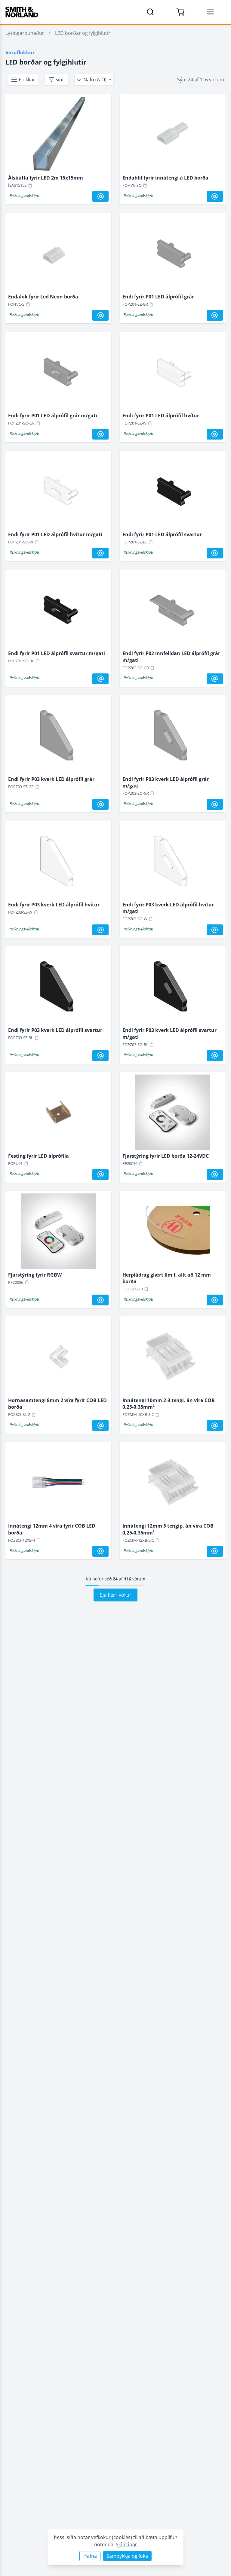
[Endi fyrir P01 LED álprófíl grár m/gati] (58, 373)
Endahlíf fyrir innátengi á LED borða (165, 178)
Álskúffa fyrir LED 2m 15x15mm (46, 178)
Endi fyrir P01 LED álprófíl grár (158, 297)
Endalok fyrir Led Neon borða (43, 297)
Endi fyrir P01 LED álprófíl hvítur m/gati (55, 534)
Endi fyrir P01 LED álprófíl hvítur (161, 416)
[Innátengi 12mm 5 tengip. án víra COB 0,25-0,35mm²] (173, 1484)
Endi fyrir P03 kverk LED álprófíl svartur (55, 1030)
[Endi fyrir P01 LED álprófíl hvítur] (173, 373)
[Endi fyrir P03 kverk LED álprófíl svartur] (58, 988)
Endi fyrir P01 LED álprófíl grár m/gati (53, 416)
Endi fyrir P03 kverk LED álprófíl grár (51, 779)
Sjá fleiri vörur (116, 1595)
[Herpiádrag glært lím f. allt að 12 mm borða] (173, 1232)
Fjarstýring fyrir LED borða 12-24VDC (166, 1156)
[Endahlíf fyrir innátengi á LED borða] (173, 136)
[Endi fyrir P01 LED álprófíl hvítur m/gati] (58, 492)
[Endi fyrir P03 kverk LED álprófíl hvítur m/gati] (173, 862)
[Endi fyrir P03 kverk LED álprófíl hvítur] (58, 862)
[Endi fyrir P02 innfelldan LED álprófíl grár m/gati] (173, 611)
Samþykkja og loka (127, 2556)
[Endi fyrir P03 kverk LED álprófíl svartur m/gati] (173, 988)
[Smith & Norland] (22, 12)
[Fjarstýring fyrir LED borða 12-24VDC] (173, 1114)
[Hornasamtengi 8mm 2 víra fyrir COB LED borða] (58, 1358)
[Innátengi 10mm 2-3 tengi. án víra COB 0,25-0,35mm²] (173, 1358)
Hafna (90, 2556)
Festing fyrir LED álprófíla (38, 1156)
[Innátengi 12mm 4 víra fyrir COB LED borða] (58, 1484)
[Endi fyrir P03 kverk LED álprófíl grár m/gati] (173, 737)
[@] (100, 196)
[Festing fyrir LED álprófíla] (58, 1114)
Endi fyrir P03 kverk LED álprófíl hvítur (54, 905)
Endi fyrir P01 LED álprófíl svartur (162, 534)
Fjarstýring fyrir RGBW (35, 1275)
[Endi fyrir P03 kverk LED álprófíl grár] (58, 737)
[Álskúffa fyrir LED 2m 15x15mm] (58, 136)
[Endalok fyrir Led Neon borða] (58, 255)
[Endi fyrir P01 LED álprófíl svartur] (173, 492)
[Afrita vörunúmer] (30, 186)
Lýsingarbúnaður (25, 33)
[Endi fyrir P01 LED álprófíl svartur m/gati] (58, 611)
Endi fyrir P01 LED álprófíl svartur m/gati (57, 653)
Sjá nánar (126, 2544)
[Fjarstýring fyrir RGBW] (58, 1232)
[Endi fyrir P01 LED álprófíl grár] (173, 255)
